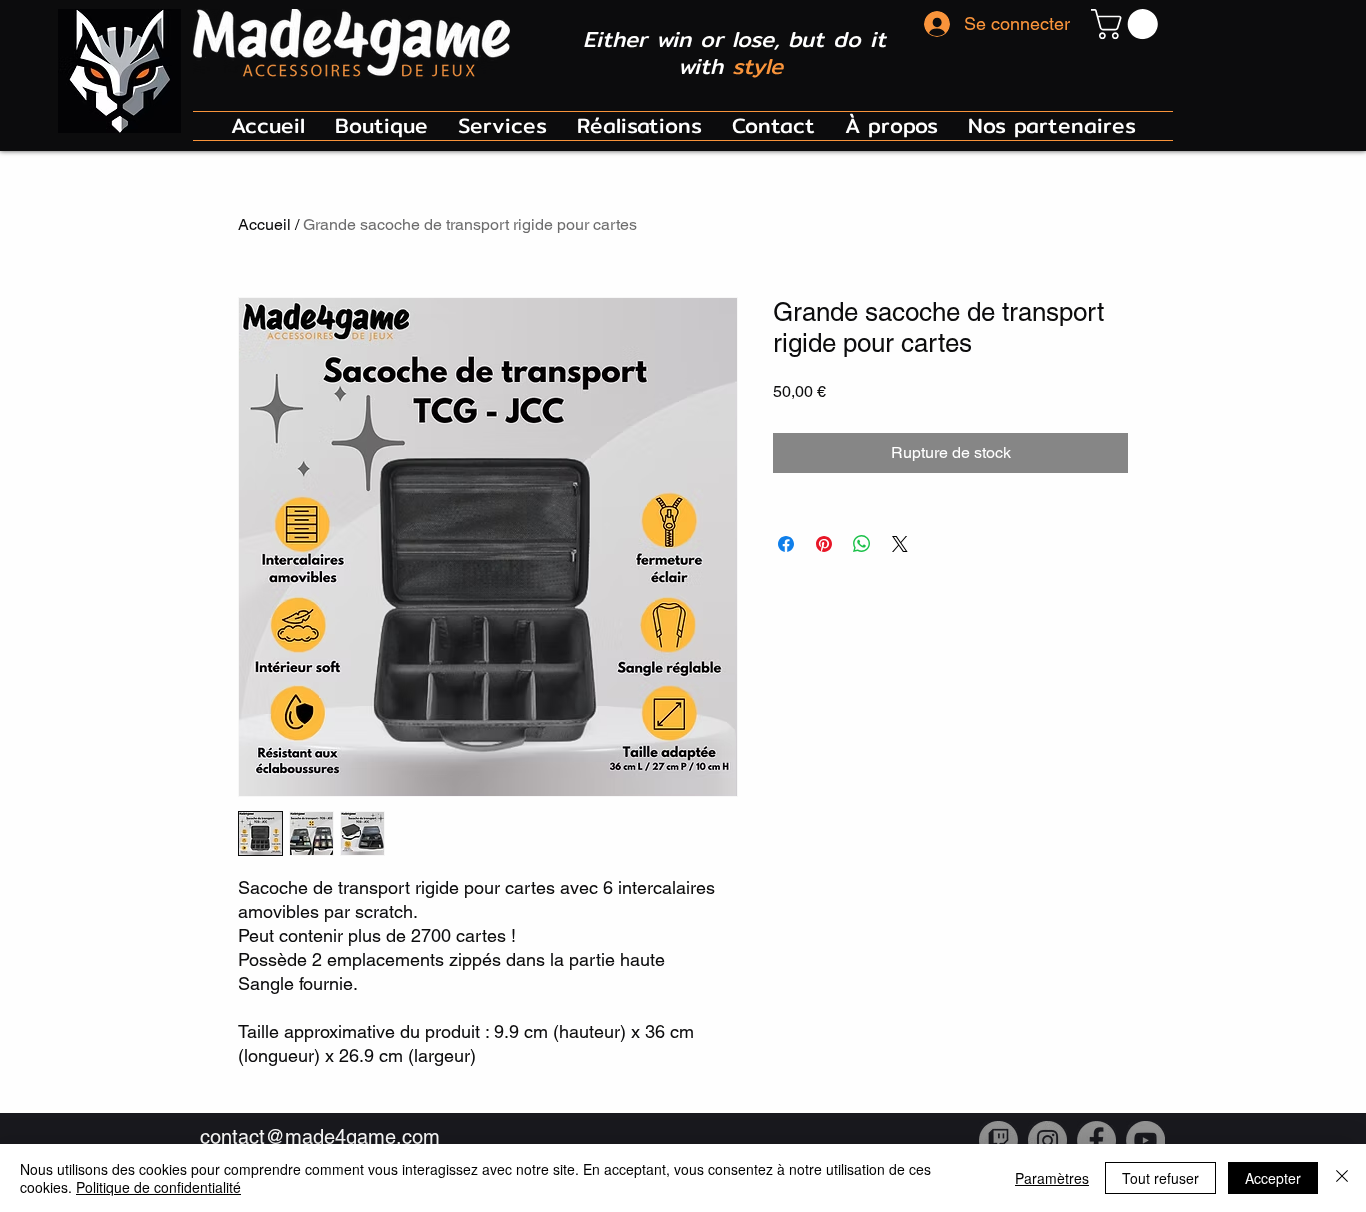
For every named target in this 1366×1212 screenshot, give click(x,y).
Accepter (1273, 1178)
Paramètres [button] (1052, 1178)
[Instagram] (1047, 1140)
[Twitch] (998, 1140)
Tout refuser (1160, 1178)
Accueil (264, 224)
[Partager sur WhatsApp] (862, 544)
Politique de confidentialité (158, 1187)
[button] (1128, 24)
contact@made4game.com (320, 1137)
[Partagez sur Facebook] (786, 544)
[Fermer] (1342, 1178)
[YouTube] (1145, 1140)
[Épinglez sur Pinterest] (824, 544)
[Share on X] (900, 544)
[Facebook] (1096, 1140)
